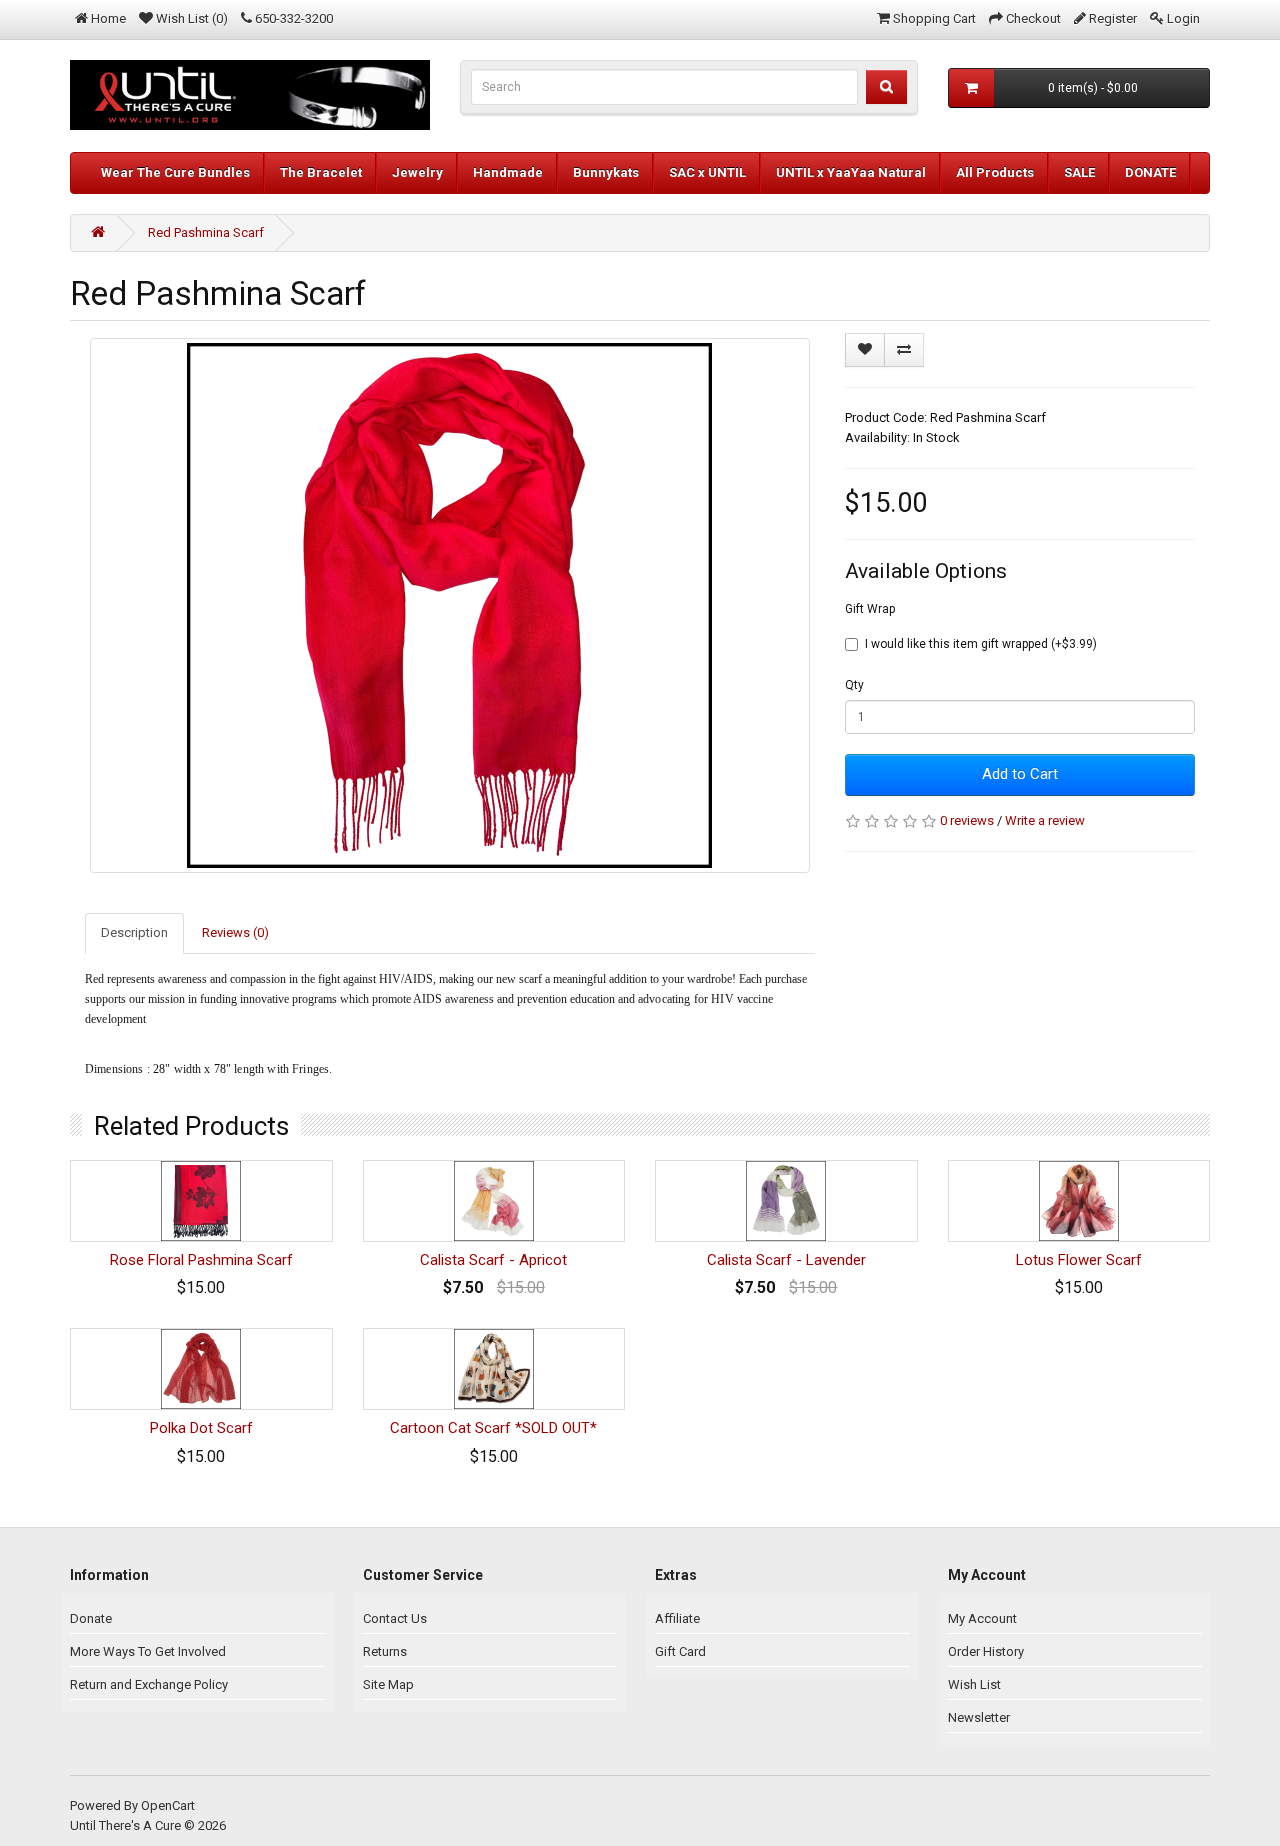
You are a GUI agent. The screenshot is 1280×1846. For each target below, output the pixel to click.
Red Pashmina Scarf (206, 232)
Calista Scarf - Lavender (786, 1260)
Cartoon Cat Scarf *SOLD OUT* (493, 1428)
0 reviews (967, 820)
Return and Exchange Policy (149, 1684)
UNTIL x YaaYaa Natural (851, 172)
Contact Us (395, 1618)
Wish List (974, 1684)
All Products (995, 172)
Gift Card (680, 1651)
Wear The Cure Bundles (175, 172)
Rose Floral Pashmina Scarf (201, 1260)
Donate (91, 1618)
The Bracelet (321, 172)
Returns (385, 1651)
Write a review (1045, 820)
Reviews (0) (235, 932)
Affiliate (677, 1618)
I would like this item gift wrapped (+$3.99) (981, 644)
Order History (986, 1651)
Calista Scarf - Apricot (493, 1260)
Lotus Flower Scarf (1079, 1260)
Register (1113, 18)
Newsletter (979, 1717)
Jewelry (417, 172)
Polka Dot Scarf (201, 1428)
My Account (982, 1618)
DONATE (1150, 172)
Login (1183, 18)
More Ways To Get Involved (148, 1651)
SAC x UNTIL (707, 172)
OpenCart (168, 1805)
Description (134, 932)
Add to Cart (1020, 774)
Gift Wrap (870, 609)
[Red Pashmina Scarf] (450, 605)
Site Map (388, 1684)
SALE (1079, 172)
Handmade (508, 172)
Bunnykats (606, 172)
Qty (854, 685)
